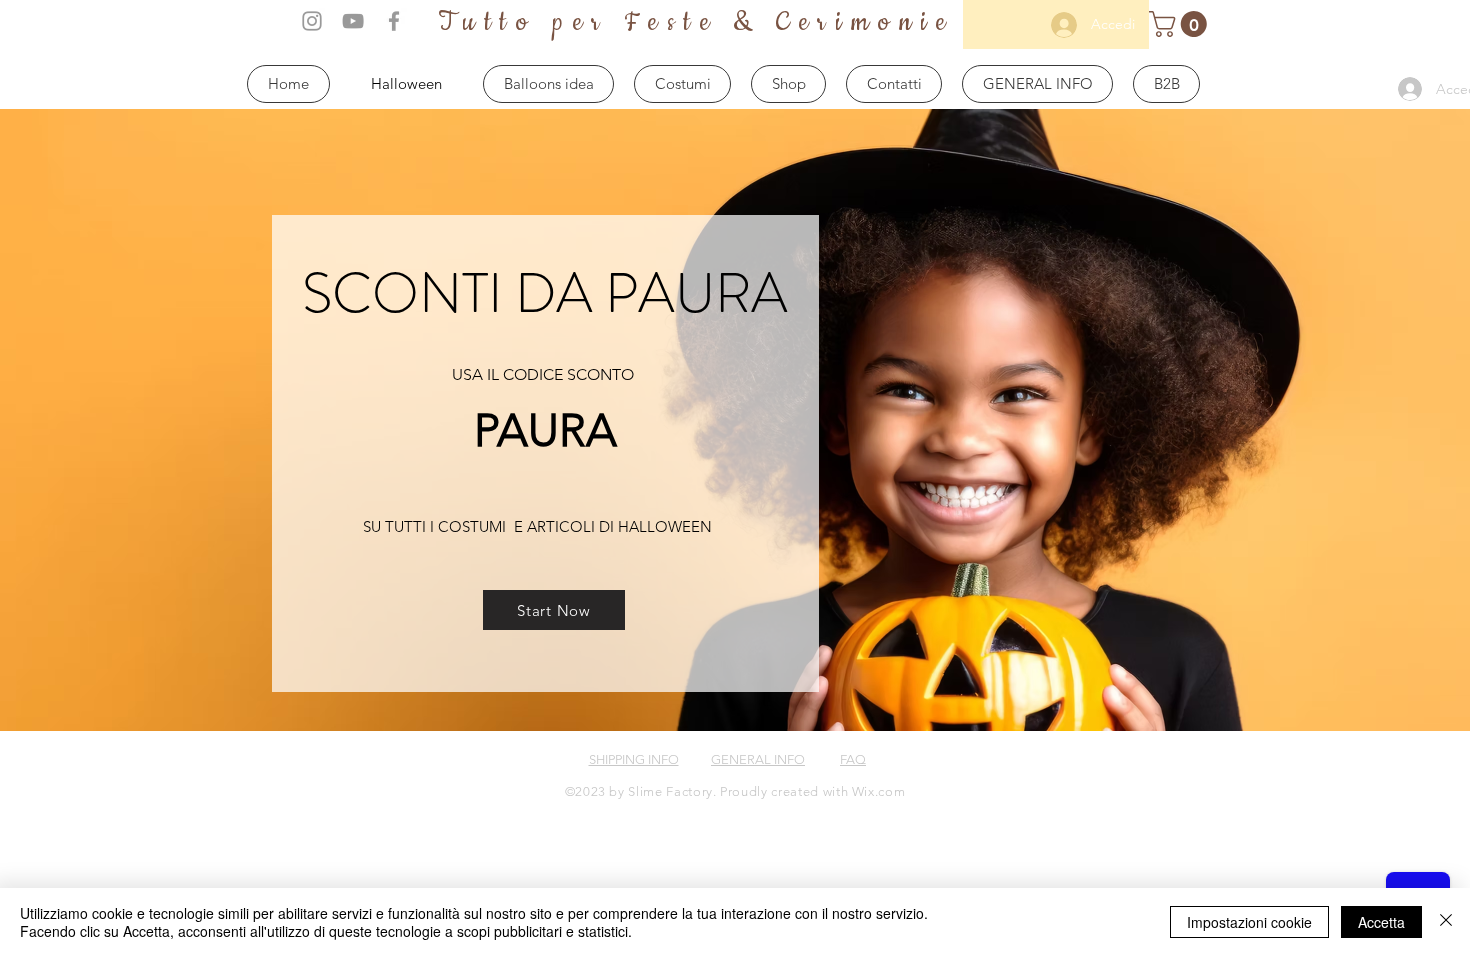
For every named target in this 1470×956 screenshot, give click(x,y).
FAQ (853, 759)
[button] (1181, 24)
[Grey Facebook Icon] (394, 21)
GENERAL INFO (758, 759)
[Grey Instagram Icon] (312, 21)
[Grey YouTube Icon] (353, 21)
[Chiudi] (1446, 922)
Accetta (1381, 922)
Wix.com (879, 791)
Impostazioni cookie (1249, 922)
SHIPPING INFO (634, 759)
